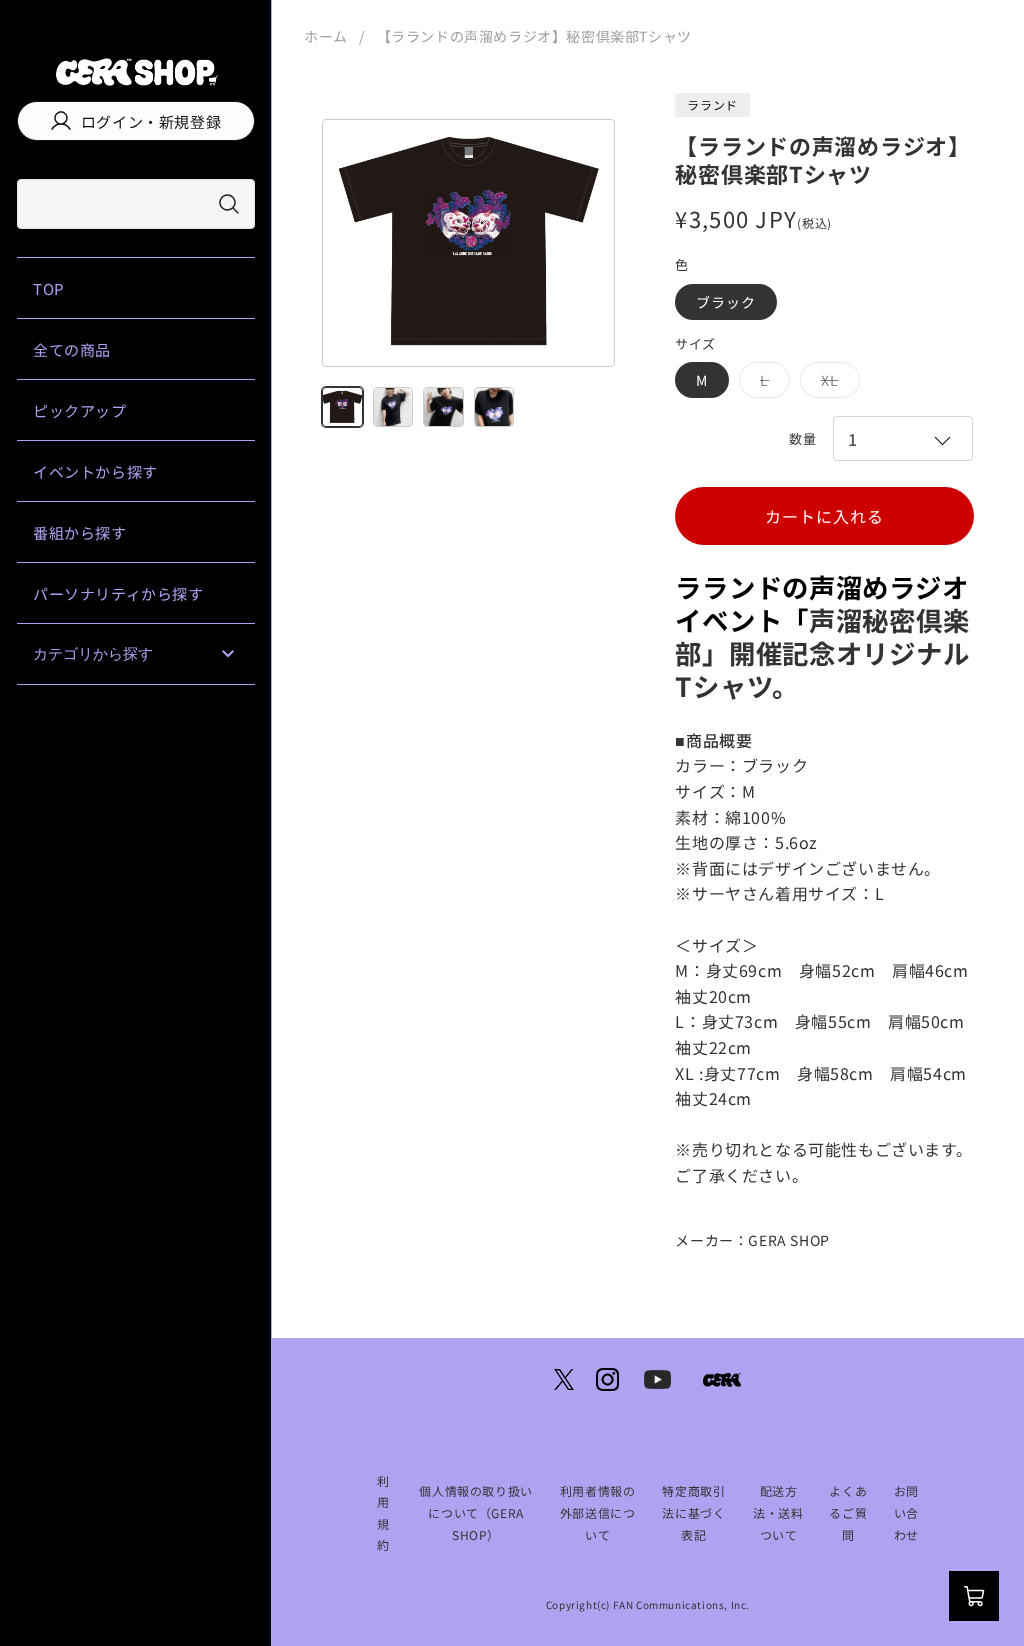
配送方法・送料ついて (778, 1512)
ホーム (326, 36)
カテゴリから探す (93, 653)
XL (837, 383)
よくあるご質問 (848, 1512)
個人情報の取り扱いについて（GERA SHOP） (475, 1512)
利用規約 (383, 1513)
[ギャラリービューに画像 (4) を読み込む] (494, 407)
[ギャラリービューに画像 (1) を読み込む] (342, 407)
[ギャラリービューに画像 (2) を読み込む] (393, 407)
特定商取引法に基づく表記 (693, 1512)
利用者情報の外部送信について (598, 1512)
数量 (802, 438)
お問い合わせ (906, 1512)
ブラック (726, 302)
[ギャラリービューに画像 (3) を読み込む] (443, 407)
